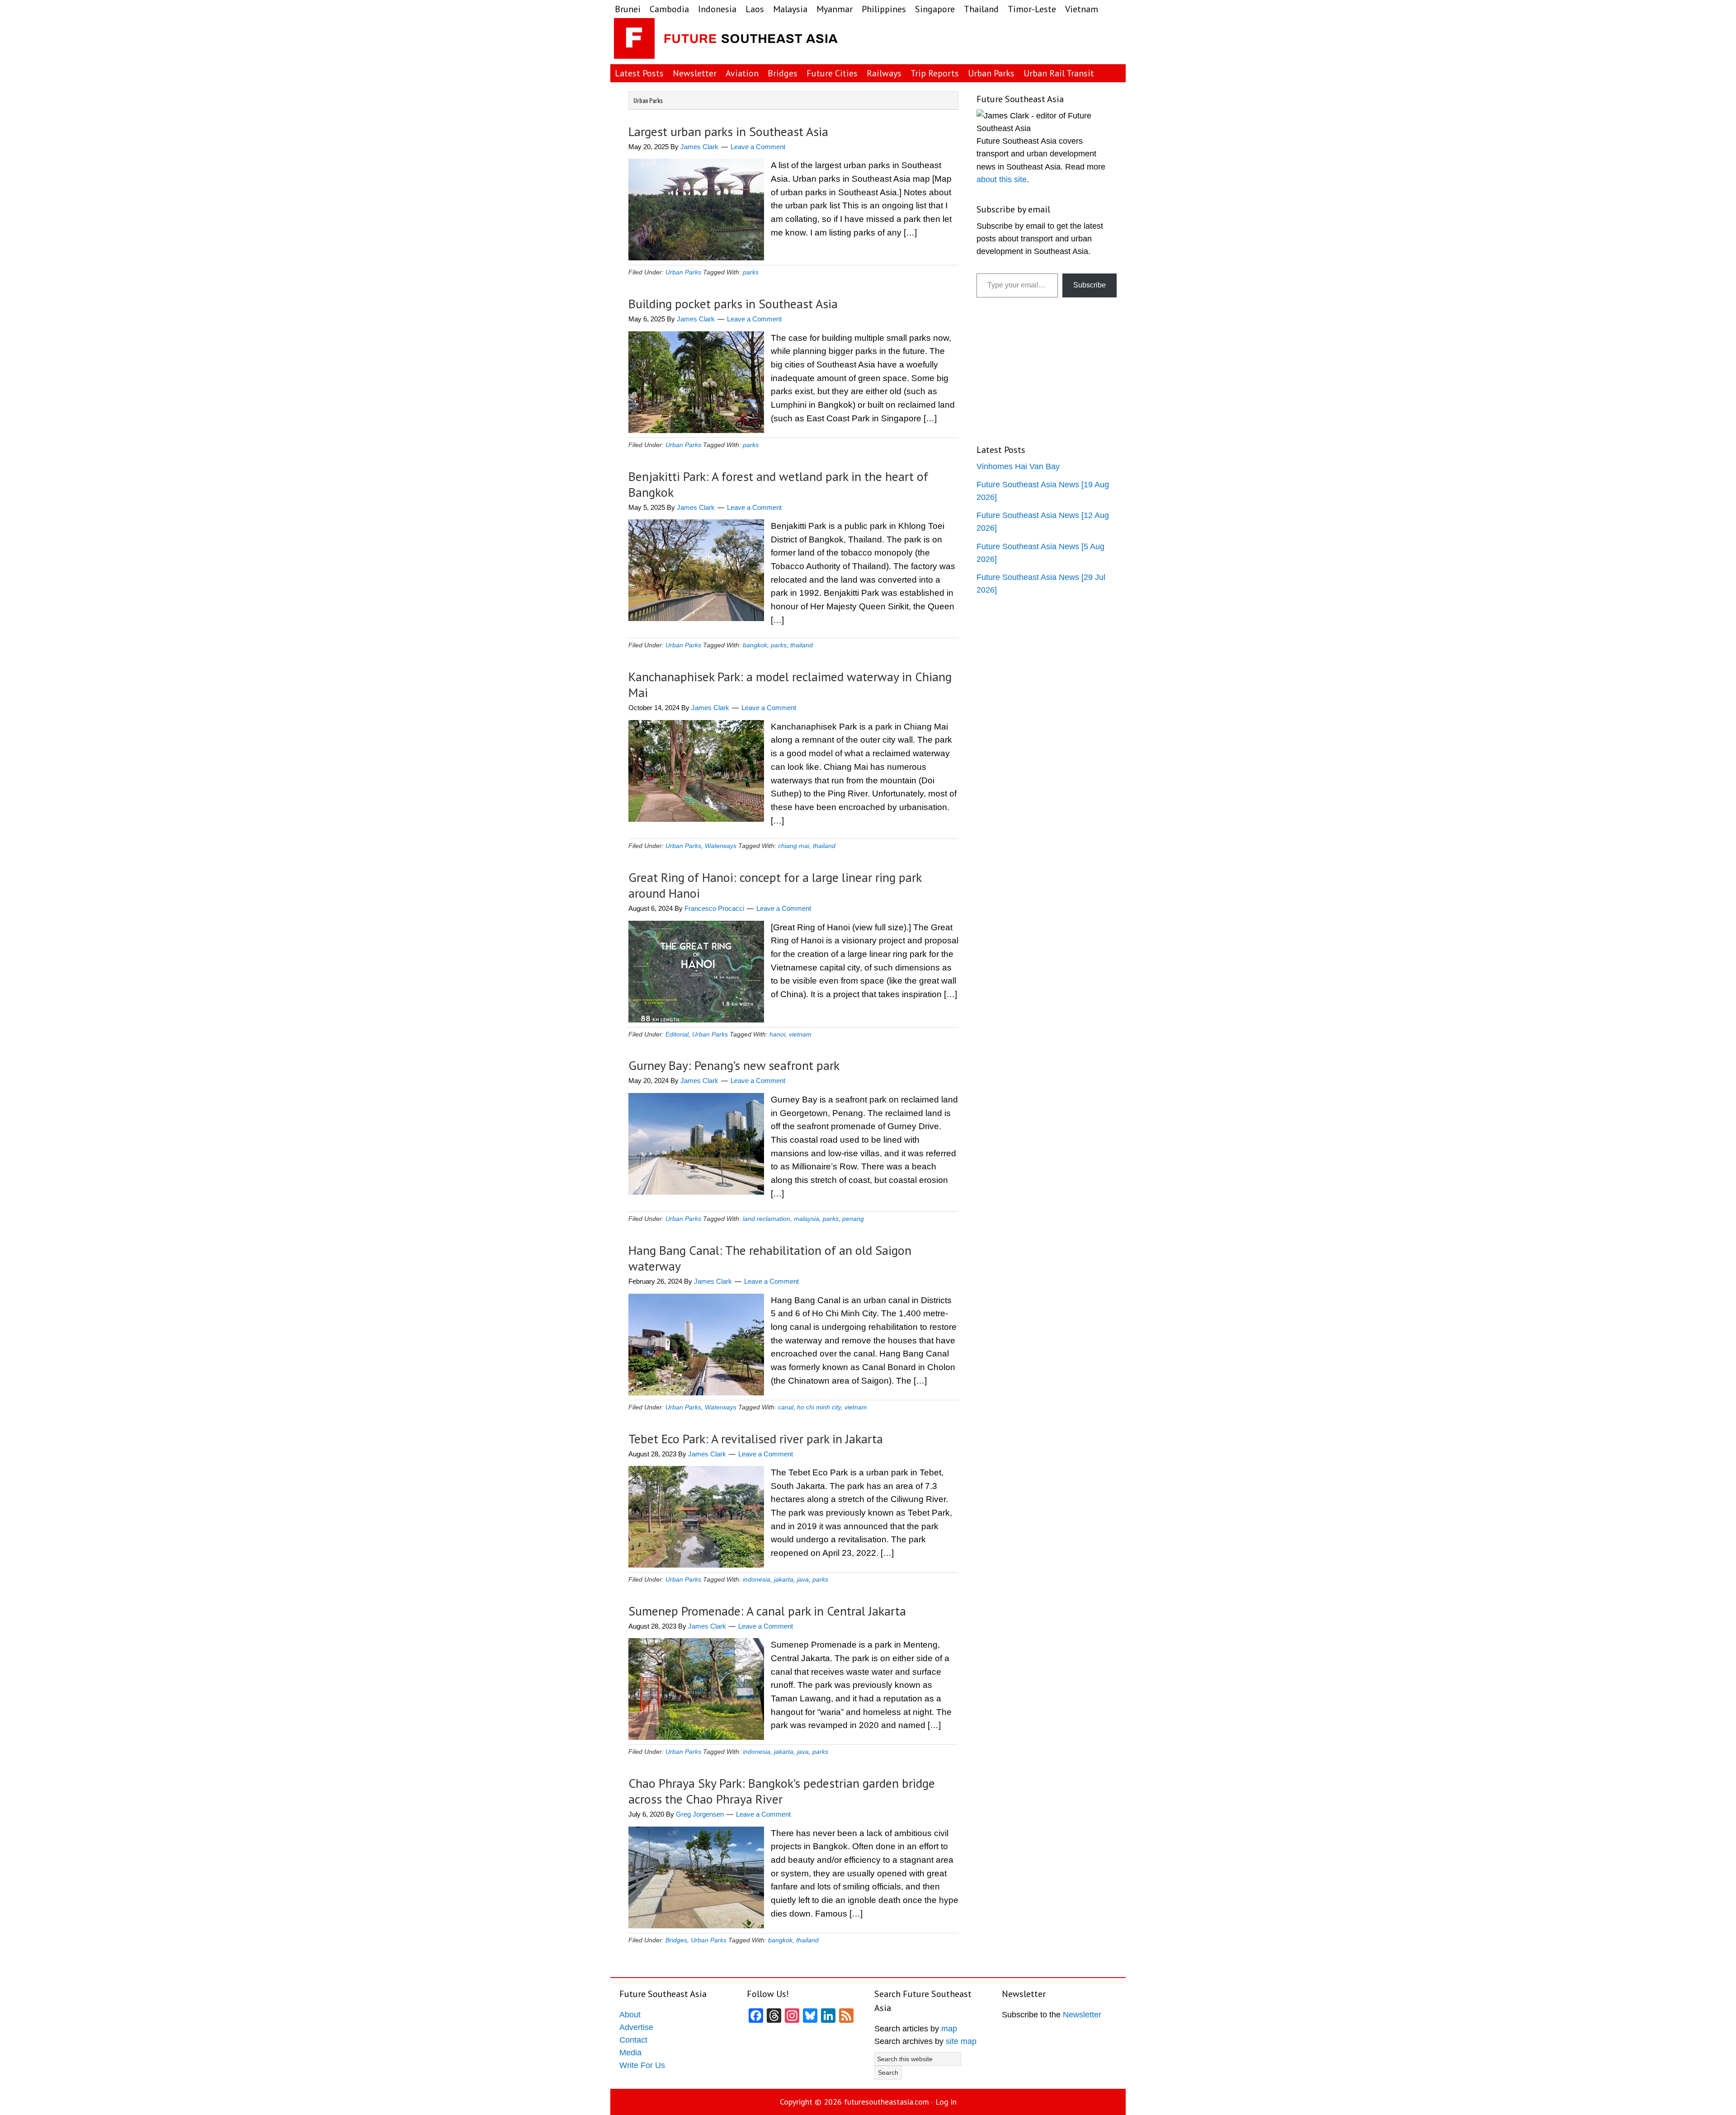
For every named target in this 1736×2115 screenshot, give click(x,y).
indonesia (757, 1579)
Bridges (676, 1940)
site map (961, 2041)
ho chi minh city (819, 1407)
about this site (1002, 179)
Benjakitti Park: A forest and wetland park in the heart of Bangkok (778, 484)
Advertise (636, 2027)
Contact (633, 2040)
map (949, 2029)
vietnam (800, 1034)
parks (751, 272)
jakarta (784, 1579)
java (803, 1579)
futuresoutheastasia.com (887, 2102)
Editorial (677, 1034)
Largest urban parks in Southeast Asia (728, 131)
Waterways (721, 846)
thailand (802, 645)
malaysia (807, 1219)
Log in (946, 2102)
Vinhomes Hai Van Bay (1018, 466)
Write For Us (642, 2065)
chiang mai (794, 846)
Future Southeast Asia (727, 41)
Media (630, 2053)
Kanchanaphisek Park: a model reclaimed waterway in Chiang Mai (790, 684)
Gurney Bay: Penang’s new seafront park (734, 1065)
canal (786, 1407)
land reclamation (767, 1219)
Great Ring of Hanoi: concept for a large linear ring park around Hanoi (775, 885)
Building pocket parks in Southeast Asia (733, 304)
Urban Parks (683, 272)
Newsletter (1082, 2015)
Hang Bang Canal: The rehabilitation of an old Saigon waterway (770, 1258)
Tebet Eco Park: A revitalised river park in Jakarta (756, 1439)
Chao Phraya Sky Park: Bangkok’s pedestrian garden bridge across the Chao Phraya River (782, 1791)
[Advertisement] (1051, 41)
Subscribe (1090, 285)
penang (853, 1219)
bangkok (755, 645)
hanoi (777, 1034)
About (630, 2015)
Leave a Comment (758, 147)
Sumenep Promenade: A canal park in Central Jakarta (767, 1611)
